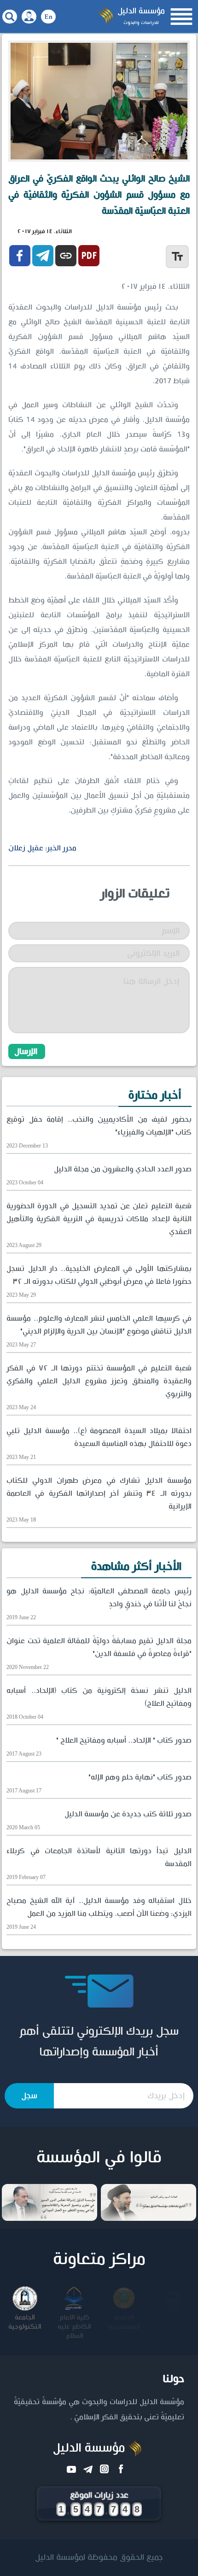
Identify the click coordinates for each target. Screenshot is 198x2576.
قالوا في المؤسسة (99, 2158)
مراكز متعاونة (99, 2260)
